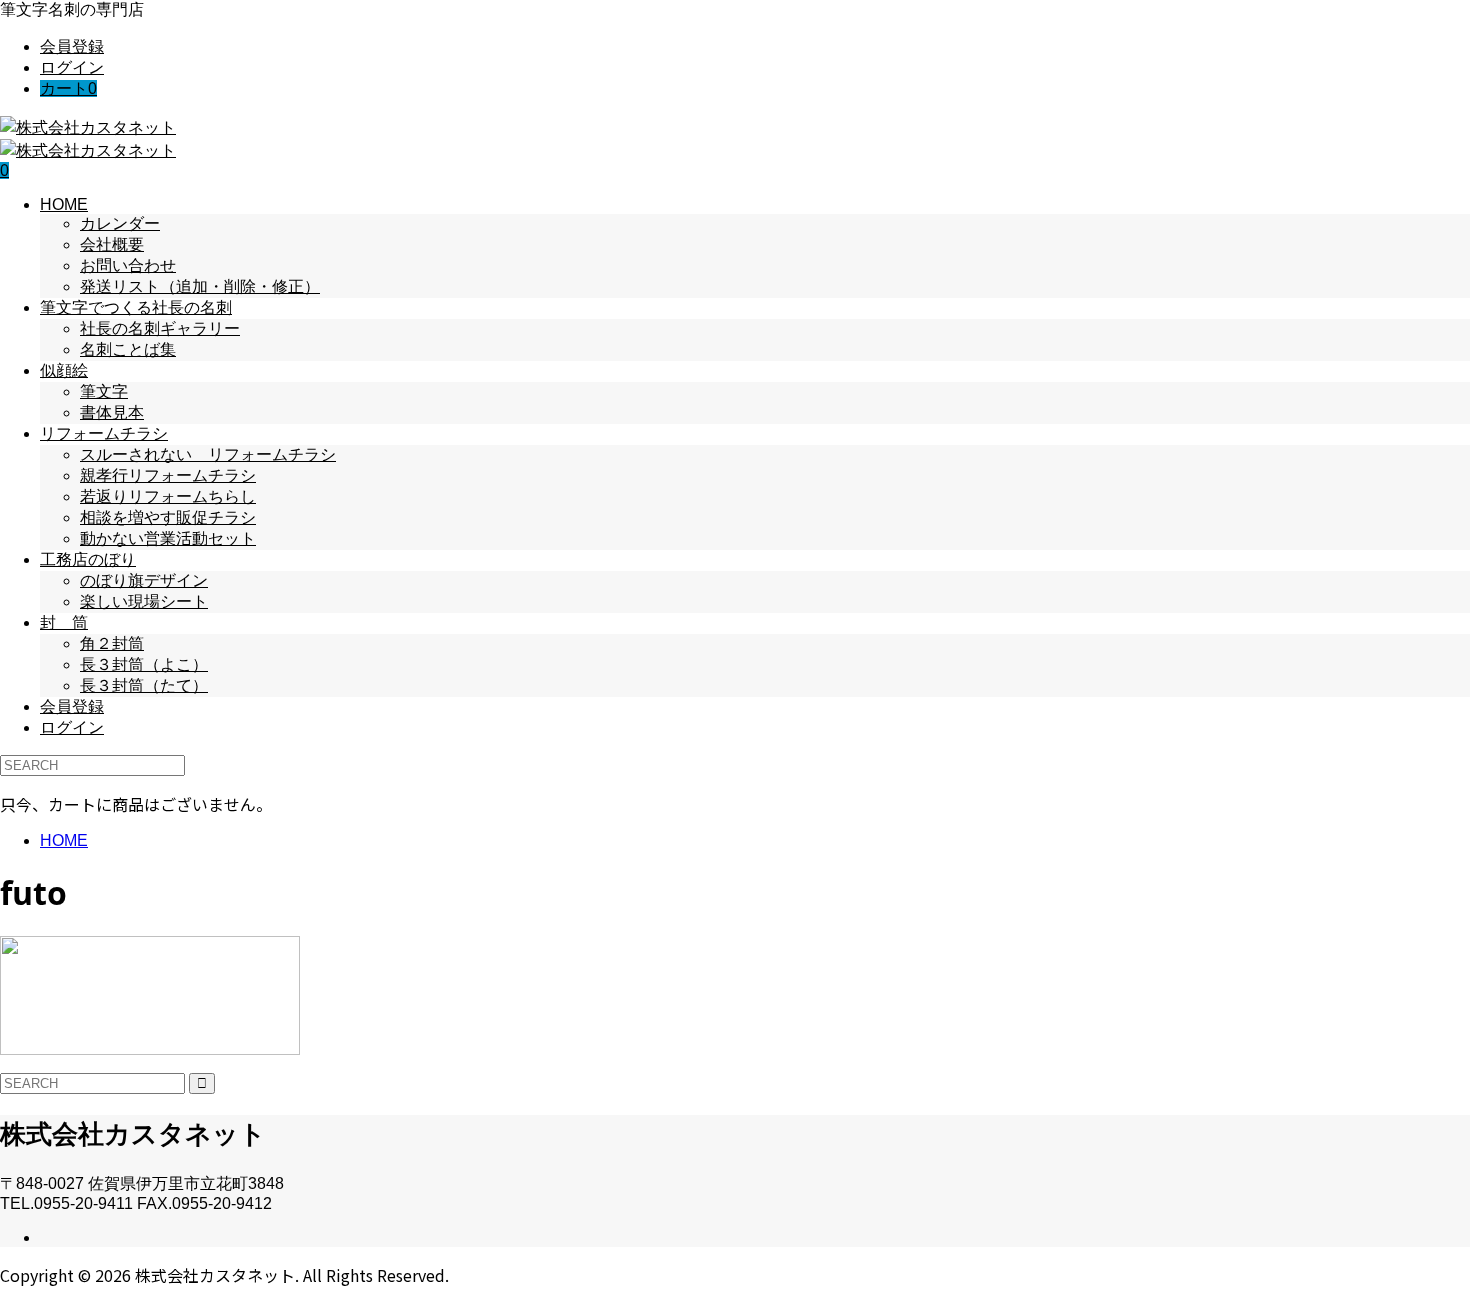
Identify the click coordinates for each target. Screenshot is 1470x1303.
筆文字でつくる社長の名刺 (136, 307)
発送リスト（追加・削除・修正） (200, 286)
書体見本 (112, 412)
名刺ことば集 (128, 349)
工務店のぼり (88, 559)
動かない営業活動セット (168, 538)
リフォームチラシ (104, 433)
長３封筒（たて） (144, 685)
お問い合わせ (128, 265)
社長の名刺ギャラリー (160, 328)
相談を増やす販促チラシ (168, 517)
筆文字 (104, 391)
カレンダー (120, 223)
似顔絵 (64, 370)
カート (68, 88)
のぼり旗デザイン (144, 580)
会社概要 (112, 244)
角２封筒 (112, 643)
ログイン (72, 67)
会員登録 (72, 46)
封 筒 (64, 622)
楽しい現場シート (144, 601)
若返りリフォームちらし (168, 496)
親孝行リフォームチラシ (168, 475)
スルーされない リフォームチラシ (208, 454)
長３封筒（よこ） (144, 664)
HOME (64, 204)
